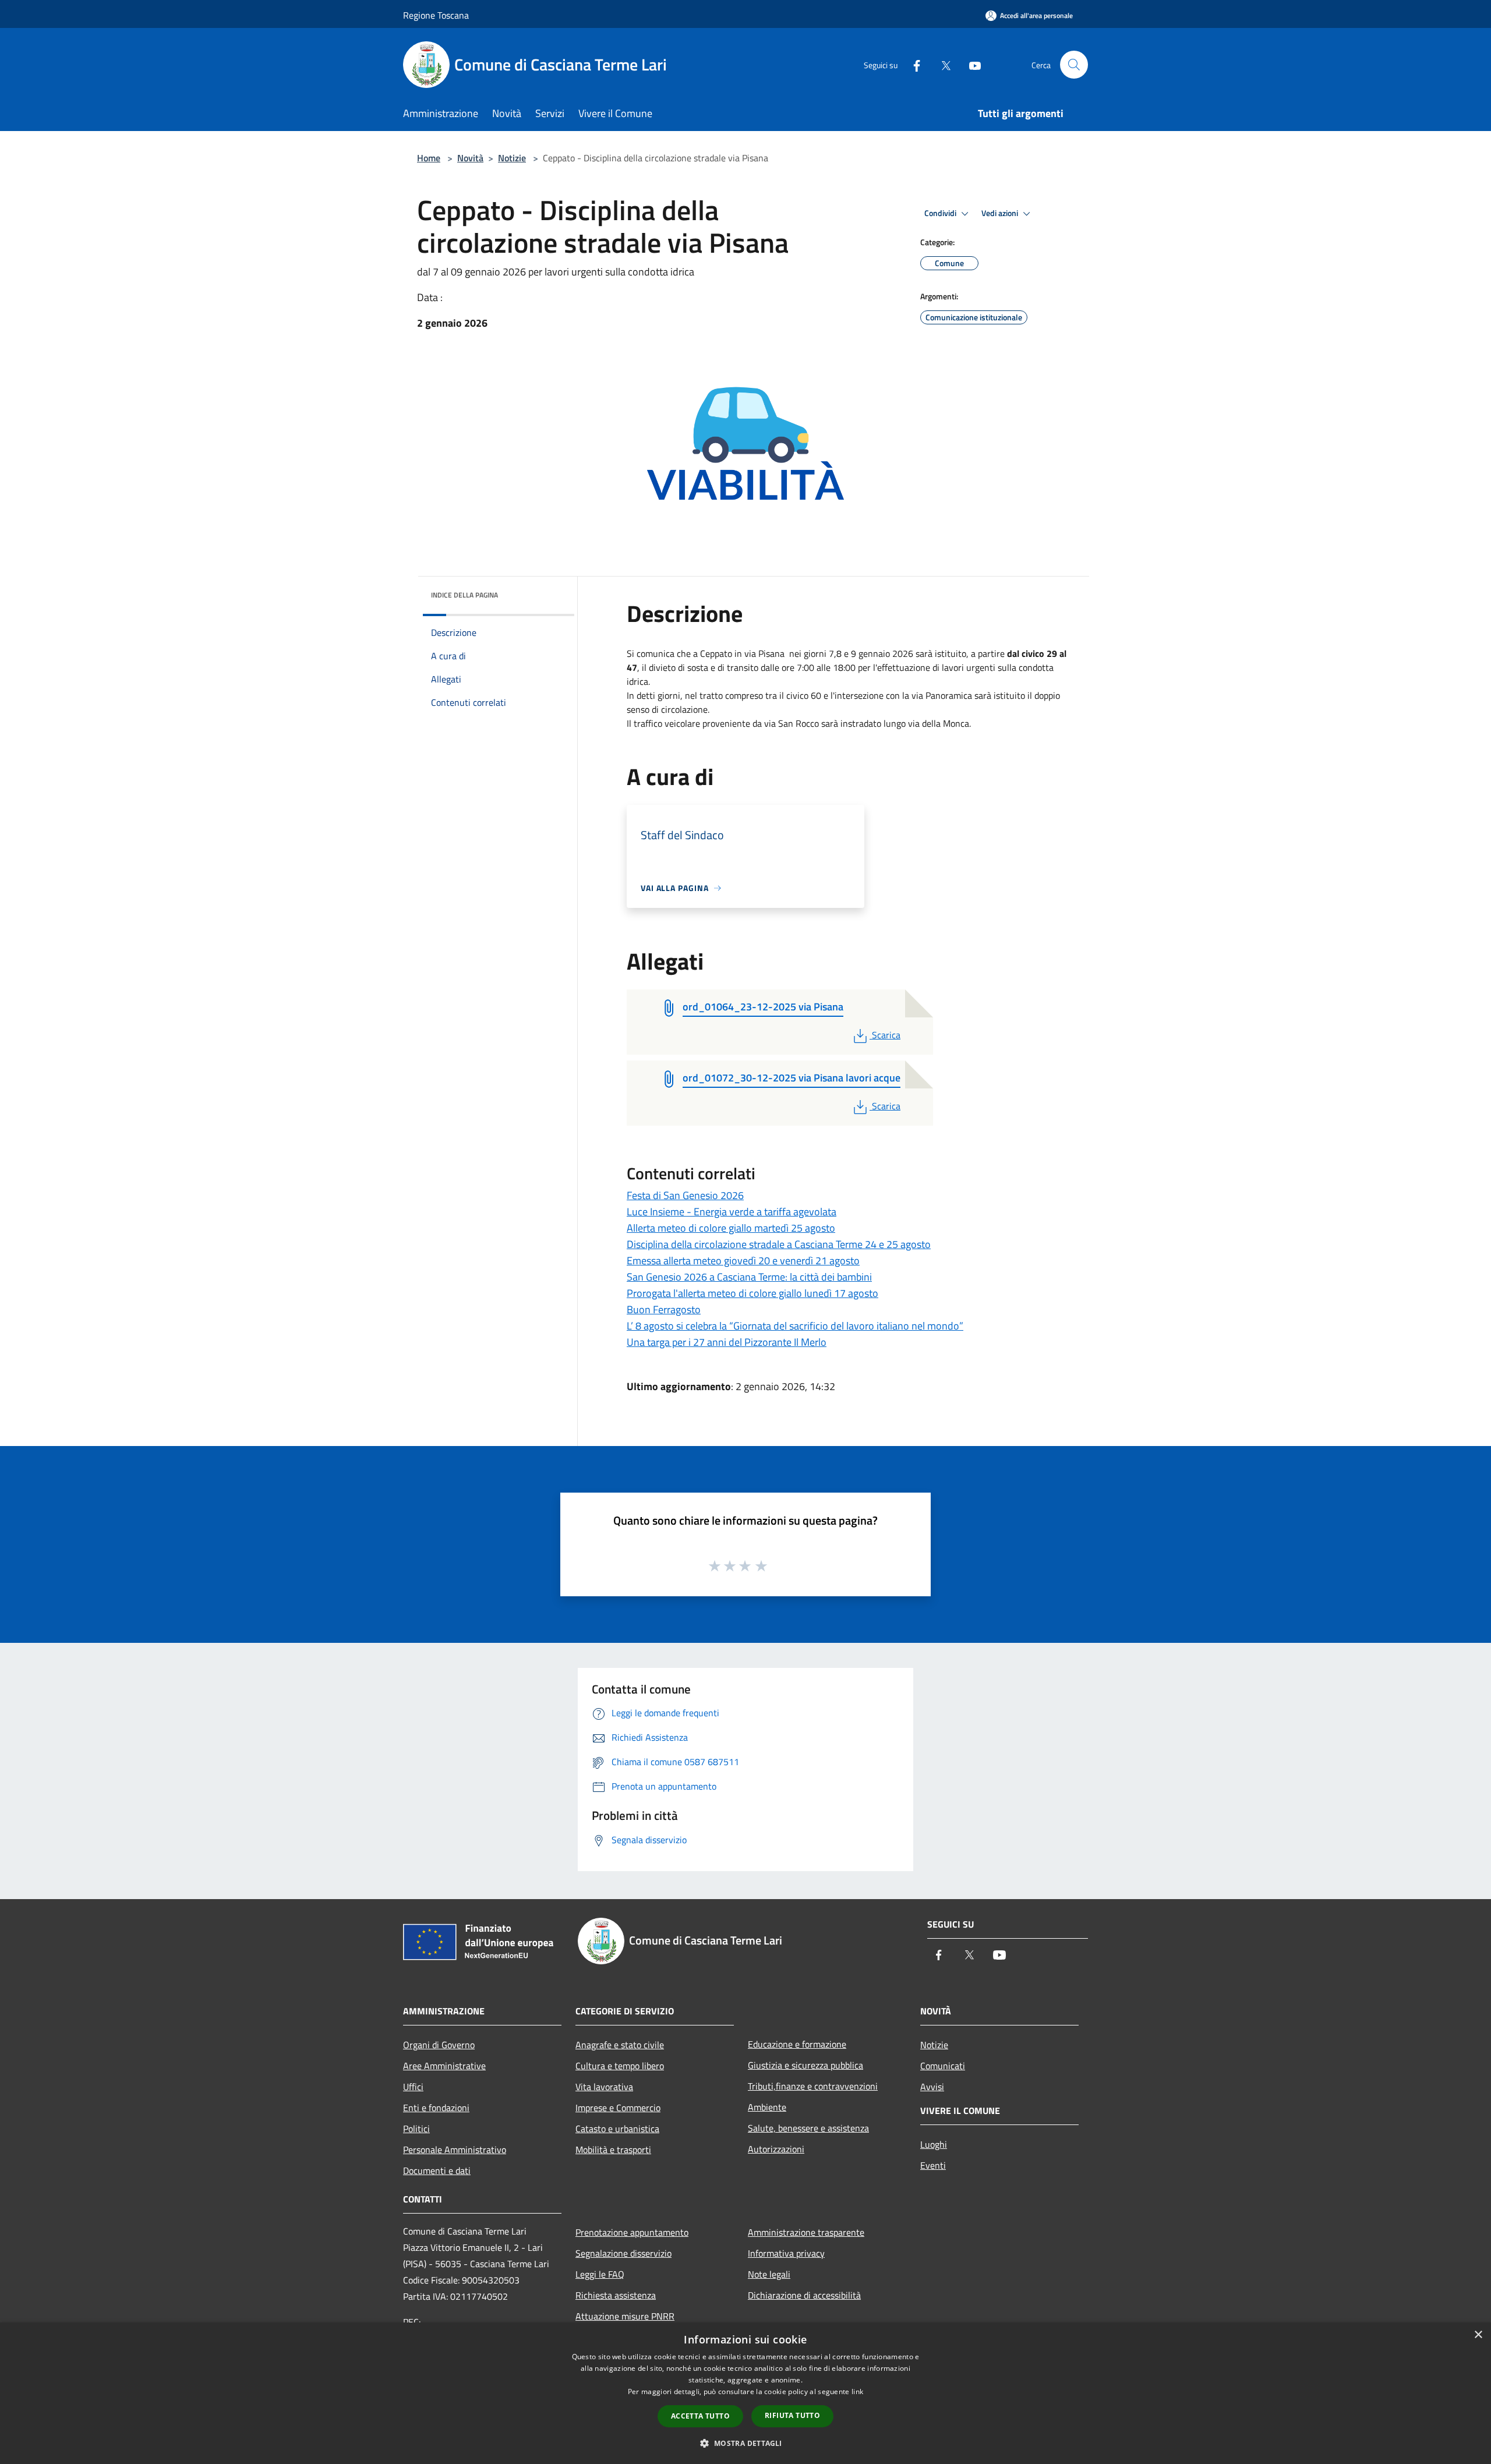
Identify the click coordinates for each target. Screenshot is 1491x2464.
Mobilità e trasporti (613, 2150)
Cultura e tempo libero (620, 2066)
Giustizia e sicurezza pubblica (805, 2065)
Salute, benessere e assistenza (808, 2128)
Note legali (769, 2274)
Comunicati (943, 2066)
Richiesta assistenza (616, 2295)
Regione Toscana (436, 15)
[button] (745, 2443)
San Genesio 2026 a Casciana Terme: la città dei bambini (749, 1277)
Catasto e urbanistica (617, 2129)
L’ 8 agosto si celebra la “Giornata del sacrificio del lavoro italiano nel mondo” (795, 1326)
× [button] (1478, 2335)
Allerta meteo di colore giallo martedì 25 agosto (731, 1228)
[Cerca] (1074, 65)
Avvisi (932, 2087)
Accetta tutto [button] (700, 2416)
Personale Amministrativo (455, 2150)
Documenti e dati (437, 2170)
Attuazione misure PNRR (625, 2316)
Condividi (941, 213)
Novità (470, 158)
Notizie (512, 158)
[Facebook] (912, 64)
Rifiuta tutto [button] (792, 2415)
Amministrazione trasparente (806, 2232)
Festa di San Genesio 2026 (685, 1195)
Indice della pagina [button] (464, 595)
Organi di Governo (439, 2045)
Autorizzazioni (776, 2149)
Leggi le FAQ (600, 2274)
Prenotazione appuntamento (632, 2232)
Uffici (413, 2087)
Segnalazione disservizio (623, 2253)
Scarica (886, 1035)
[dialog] (745, 2393)
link (857, 2391)
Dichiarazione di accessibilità (804, 2295)
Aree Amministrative (444, 2066)
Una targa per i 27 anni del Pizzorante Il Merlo (727, 1342)
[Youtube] (970, 64)
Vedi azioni (1001, 213)
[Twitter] (941, 64)
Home (429, 158)
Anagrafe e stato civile (620, 2045)
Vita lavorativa (604, 2087)
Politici (416, 2129)
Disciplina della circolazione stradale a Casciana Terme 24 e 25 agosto (779, 1244)
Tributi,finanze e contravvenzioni (813, 2086)
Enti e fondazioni (436, 2108)
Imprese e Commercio (618, 2108)
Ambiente (767, 2107)
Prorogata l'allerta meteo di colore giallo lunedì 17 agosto (752, 1293)
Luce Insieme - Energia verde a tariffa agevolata (732, 1212)
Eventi (933, 2165)
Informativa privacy (786, 2253)
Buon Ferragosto (664, 1309)
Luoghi (934, 2144)
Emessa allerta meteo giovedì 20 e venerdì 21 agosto (743, 1261)
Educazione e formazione (797, 2044)
